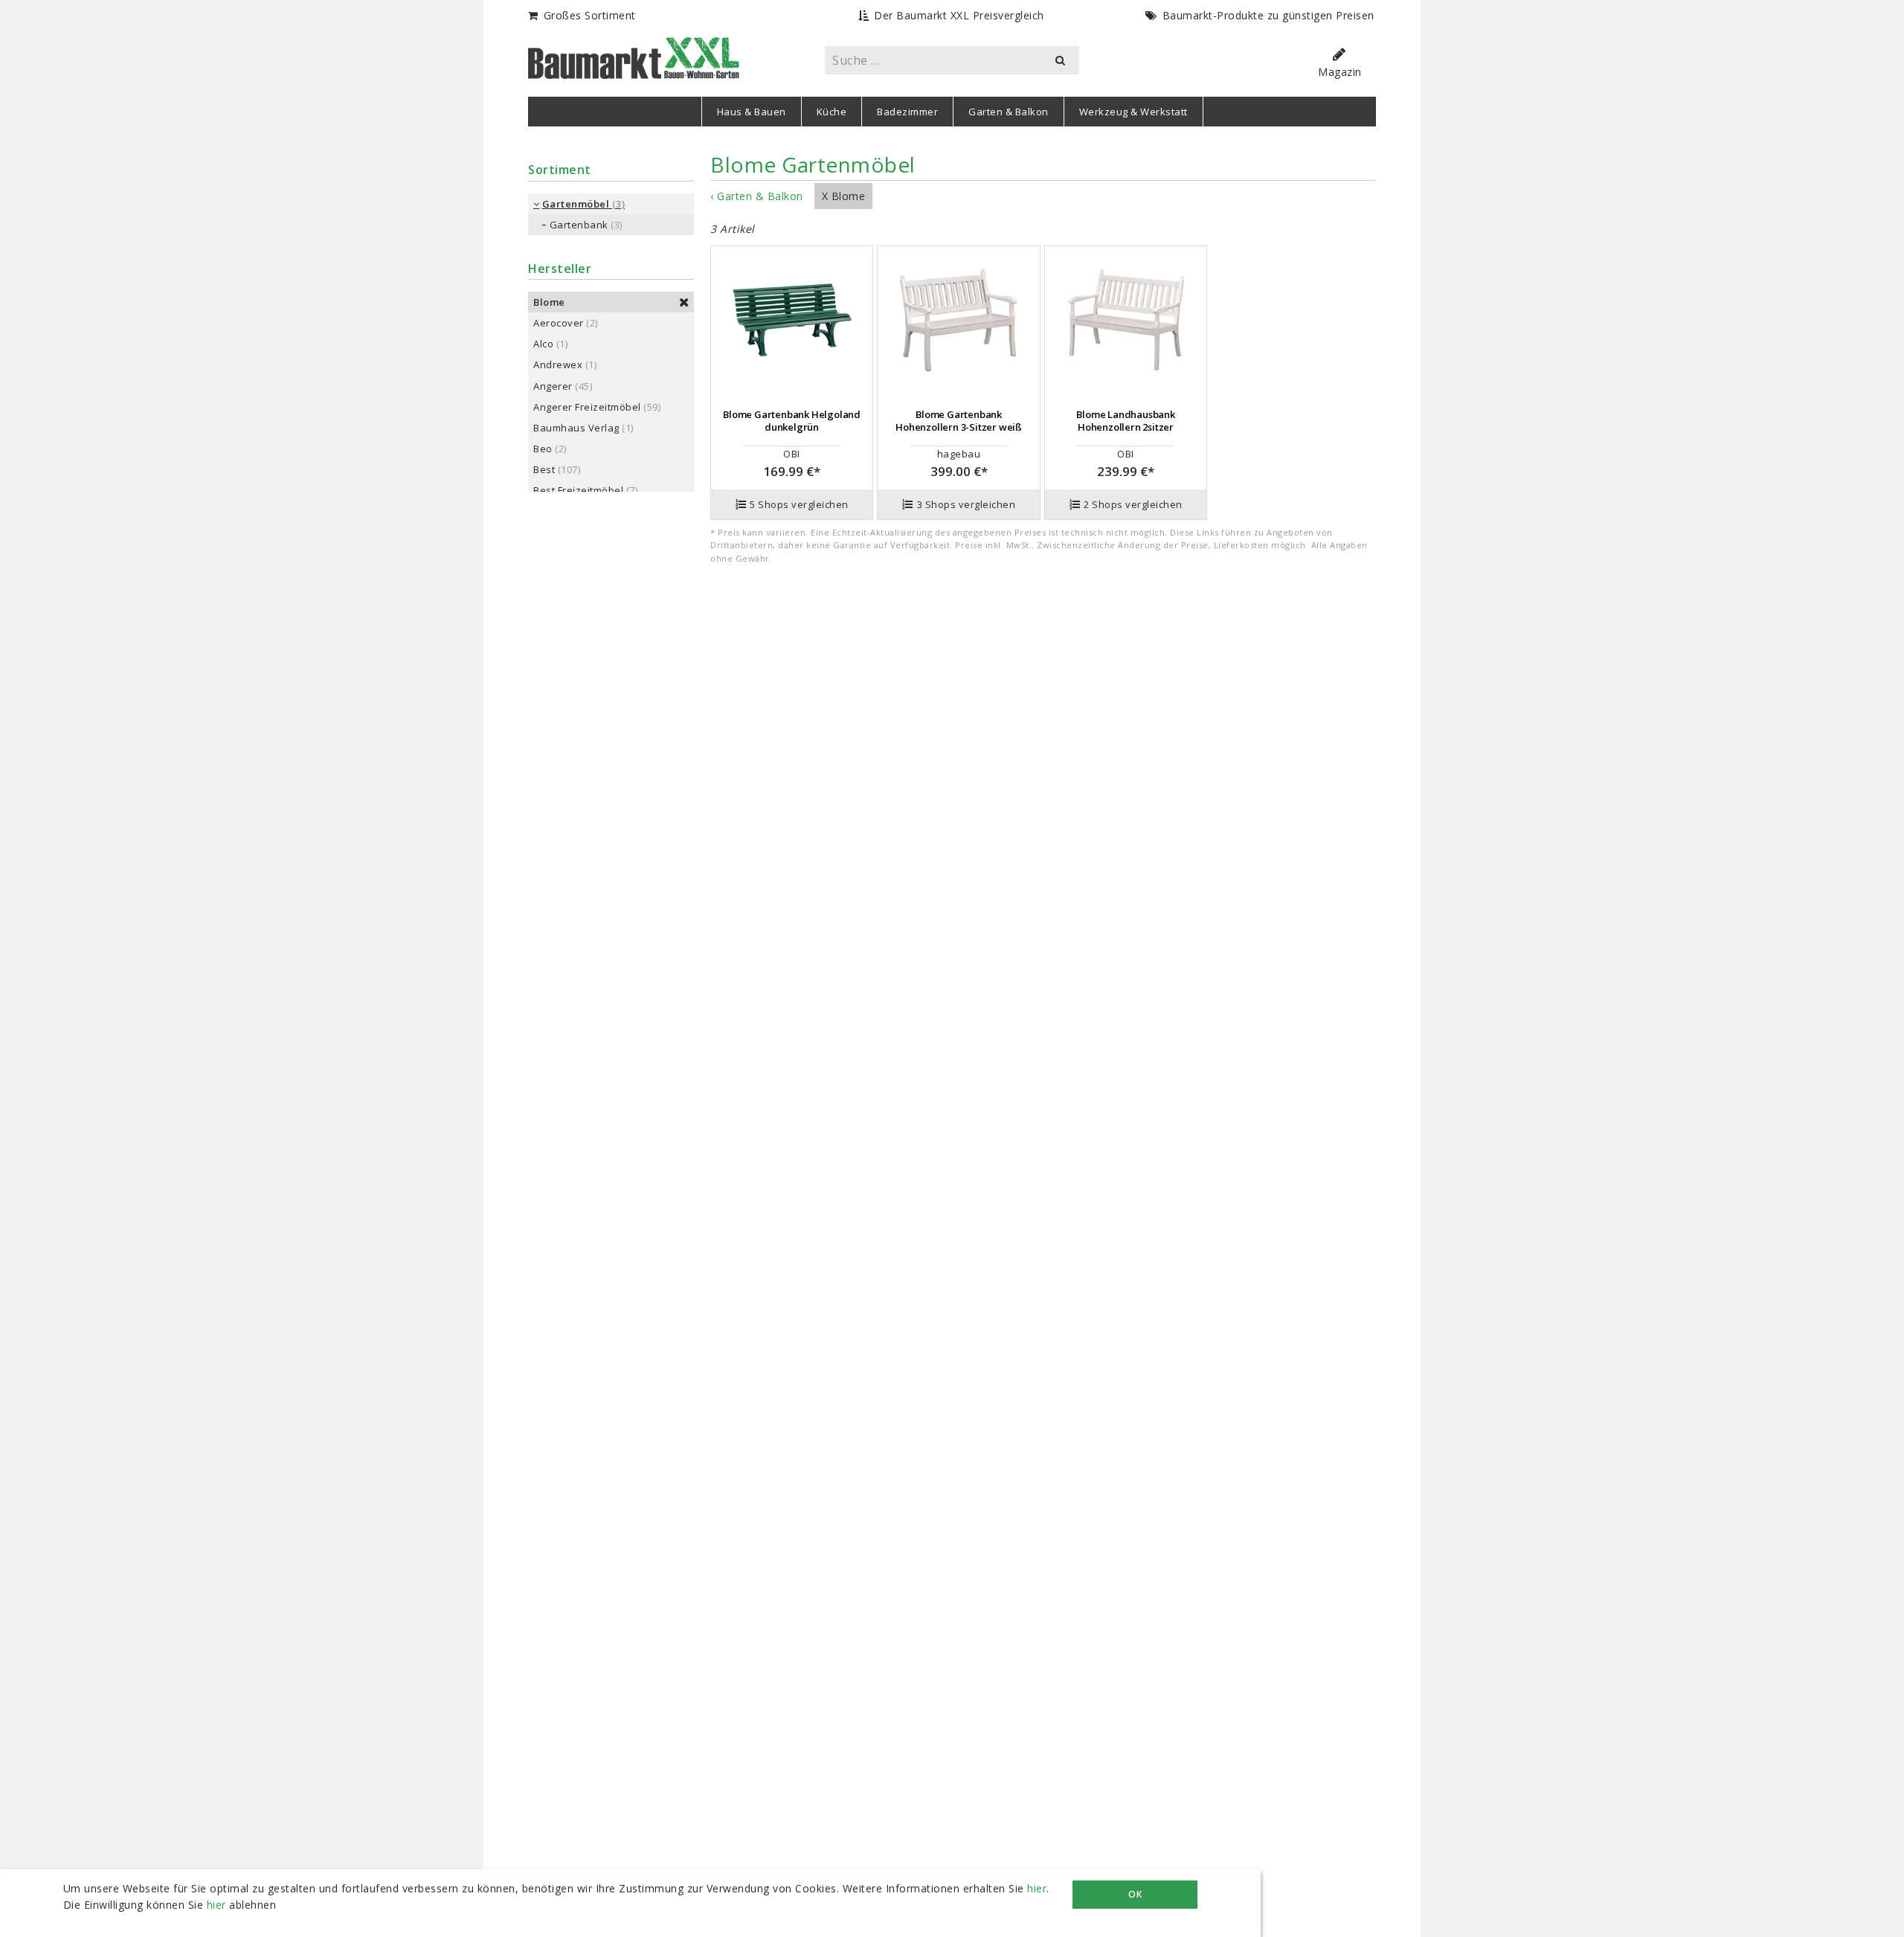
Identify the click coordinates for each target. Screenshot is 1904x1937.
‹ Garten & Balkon (757, 196)
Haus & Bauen (752, 112)
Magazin (1340, 72)
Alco (543, 344)
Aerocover (559, 323)
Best (544, 469)
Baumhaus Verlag (576, 428)
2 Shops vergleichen (1133, 504)
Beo (543, 449)
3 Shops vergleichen (967, 504)
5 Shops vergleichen (799, 504)
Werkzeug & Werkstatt (1133, 112)
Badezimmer (907, 112)
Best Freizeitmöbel (578, 490)
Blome (549, 302)
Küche (832, 112)
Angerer (553, 386)
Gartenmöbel (576, 204)
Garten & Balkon (1009, 112)
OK (1135, 1894)
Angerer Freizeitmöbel (587, 407)
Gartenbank (579, 225)
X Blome (844, 196)
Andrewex (558, 364)
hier (1037, 1888)
